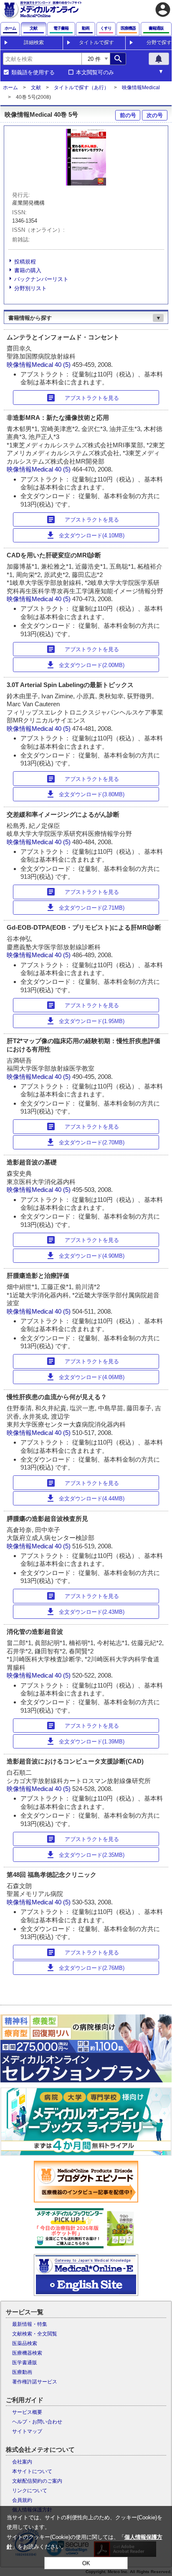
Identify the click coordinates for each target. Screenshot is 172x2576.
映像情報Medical (141, 88)
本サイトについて (32, 2471)
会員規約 (22, 2500)
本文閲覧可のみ (95, 73)
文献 (36, 88)
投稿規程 (25, 262)
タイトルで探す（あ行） (81, 88)
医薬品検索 (25, 2343)
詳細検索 (34, 43)
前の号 (128, 115)
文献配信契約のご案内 (37, 2481)
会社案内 (22, 2462)
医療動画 (22, 2372)
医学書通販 (25, 2363)
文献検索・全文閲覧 (35, 2334)
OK (86, 2563)
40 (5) (63, 365)
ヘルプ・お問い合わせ (37, 2422)
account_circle (163, 10)
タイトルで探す (96, 43)
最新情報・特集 (30, 2324)
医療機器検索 (27, 2353)
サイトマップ (27, 2431)
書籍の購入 (28, 270)
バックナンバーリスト (41, 279)
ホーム (10, 88)
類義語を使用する (33, 73)
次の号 (155, 115)
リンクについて (30, 2491)
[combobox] (42, 59)
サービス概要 (27, 2412)
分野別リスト (30, 288)
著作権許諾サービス (35, 2382)
